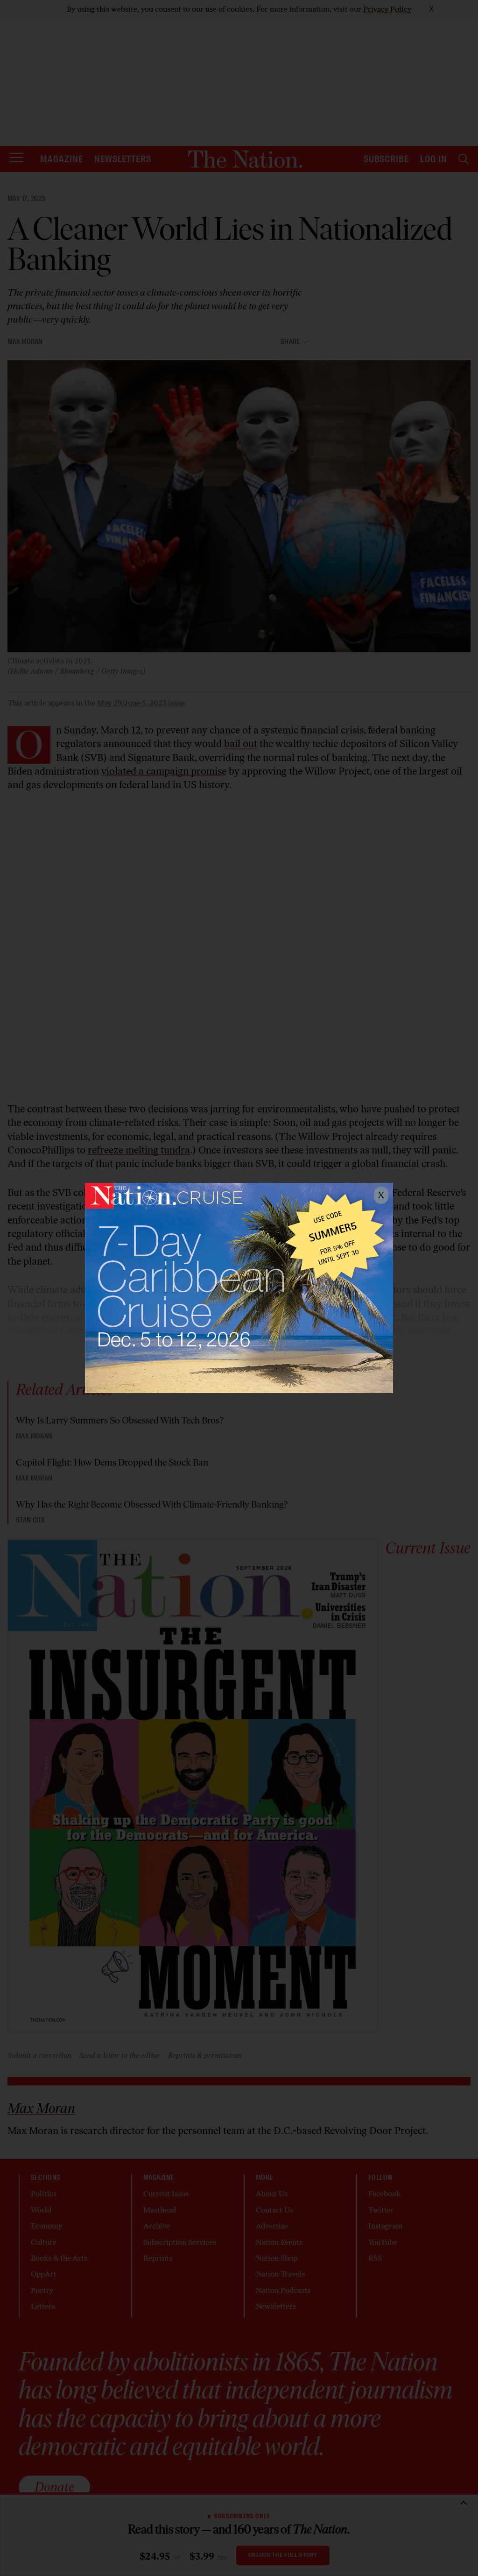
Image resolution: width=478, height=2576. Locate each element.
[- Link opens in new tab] (239, 1288)
